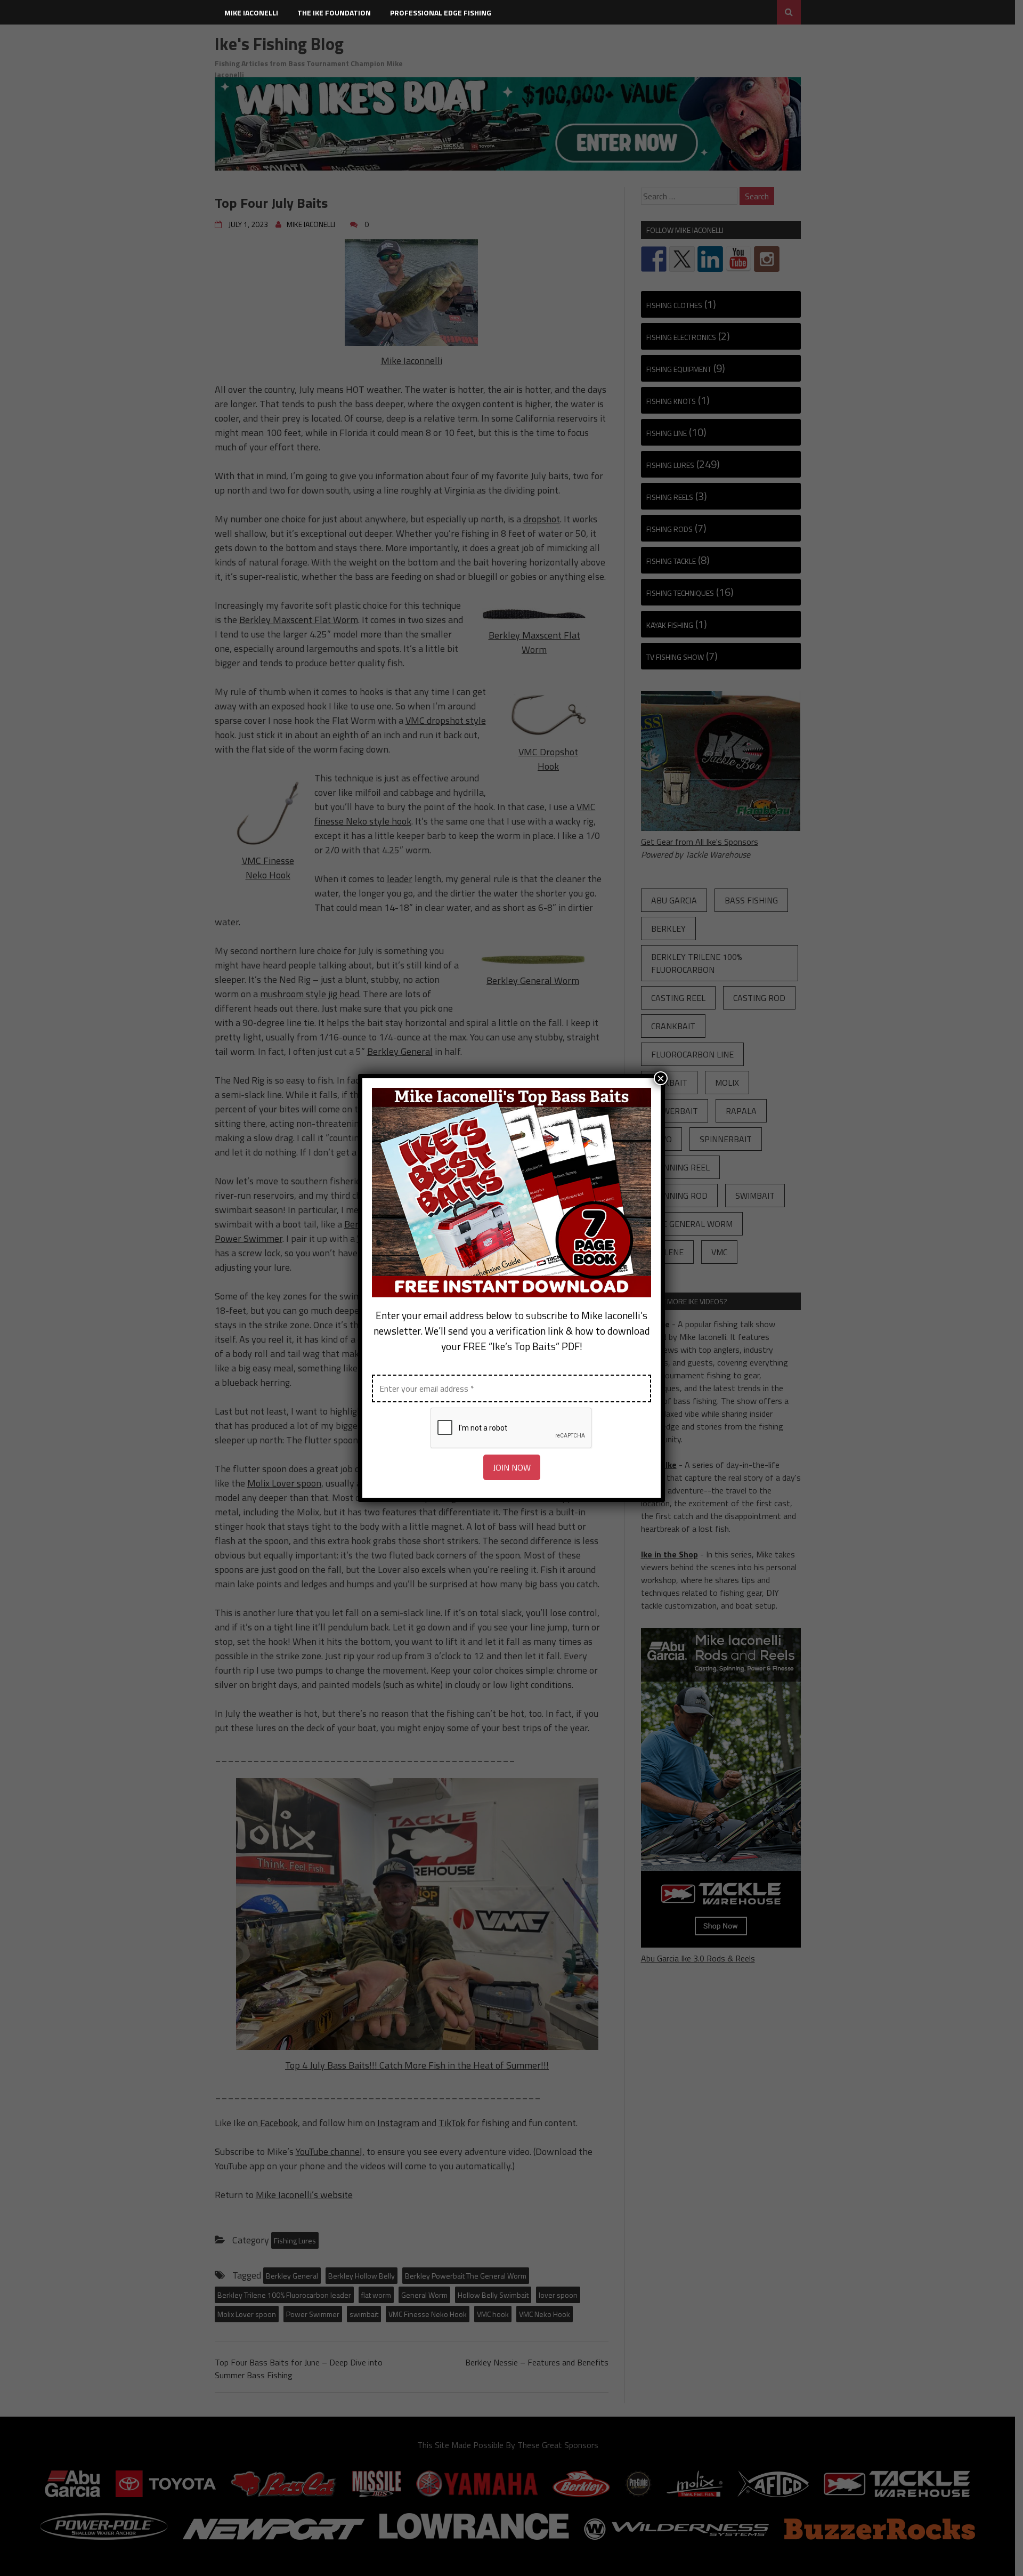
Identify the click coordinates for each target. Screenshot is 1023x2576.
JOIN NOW (512, 1467)
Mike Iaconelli (251, 13)
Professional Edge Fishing (441, 13)
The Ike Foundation (334, 13)
